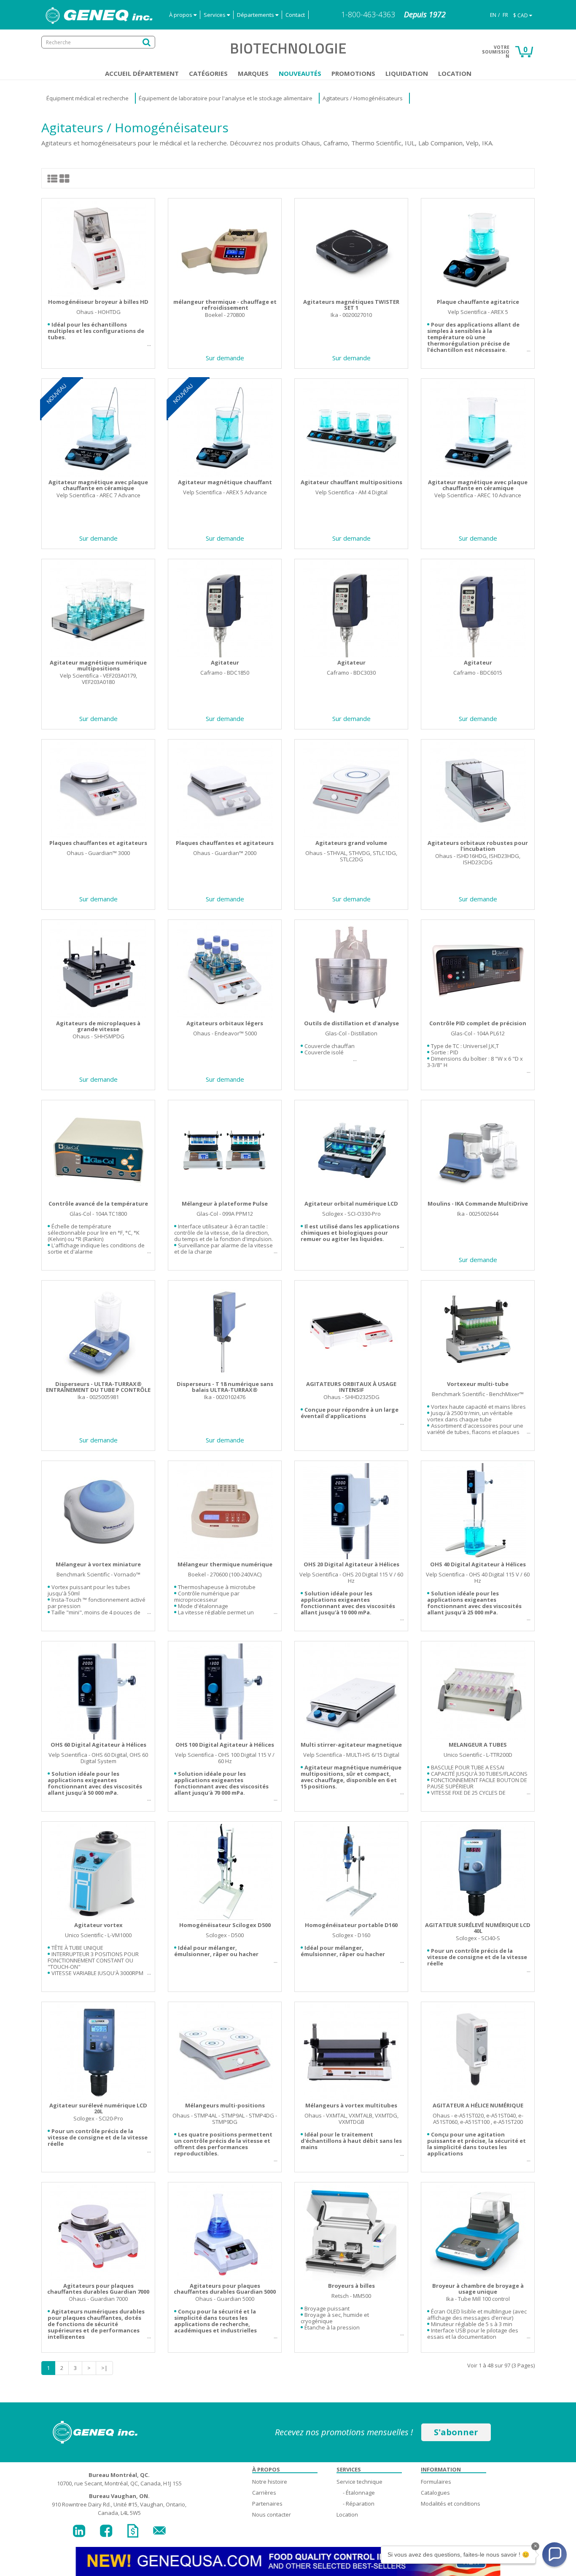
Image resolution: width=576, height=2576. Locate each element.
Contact (295, 15)
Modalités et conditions (451, 2504)
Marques (253, 73)
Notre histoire (270, 2482)
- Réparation (359, 2504)
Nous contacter (272, 2514)
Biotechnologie (288, 48)
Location (455, 73)
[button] (554, 2555)
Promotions (353, 73)
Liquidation (407, 73)
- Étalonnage (359, 2493)
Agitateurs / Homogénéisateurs (363, 98)
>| (104, 2368)
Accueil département (142, 73)
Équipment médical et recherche (87, 98)
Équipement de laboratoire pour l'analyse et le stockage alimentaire (226, 98)
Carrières (264, 2493)
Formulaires (436, 2482)
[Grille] (65, 178)
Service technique (359, 2482)
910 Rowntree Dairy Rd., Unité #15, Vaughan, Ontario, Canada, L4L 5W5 (119, 2504)
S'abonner (456, 2432)
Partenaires (267, 2504)
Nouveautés (300, 73)
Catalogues (435, 2493)
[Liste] (53, 178)
